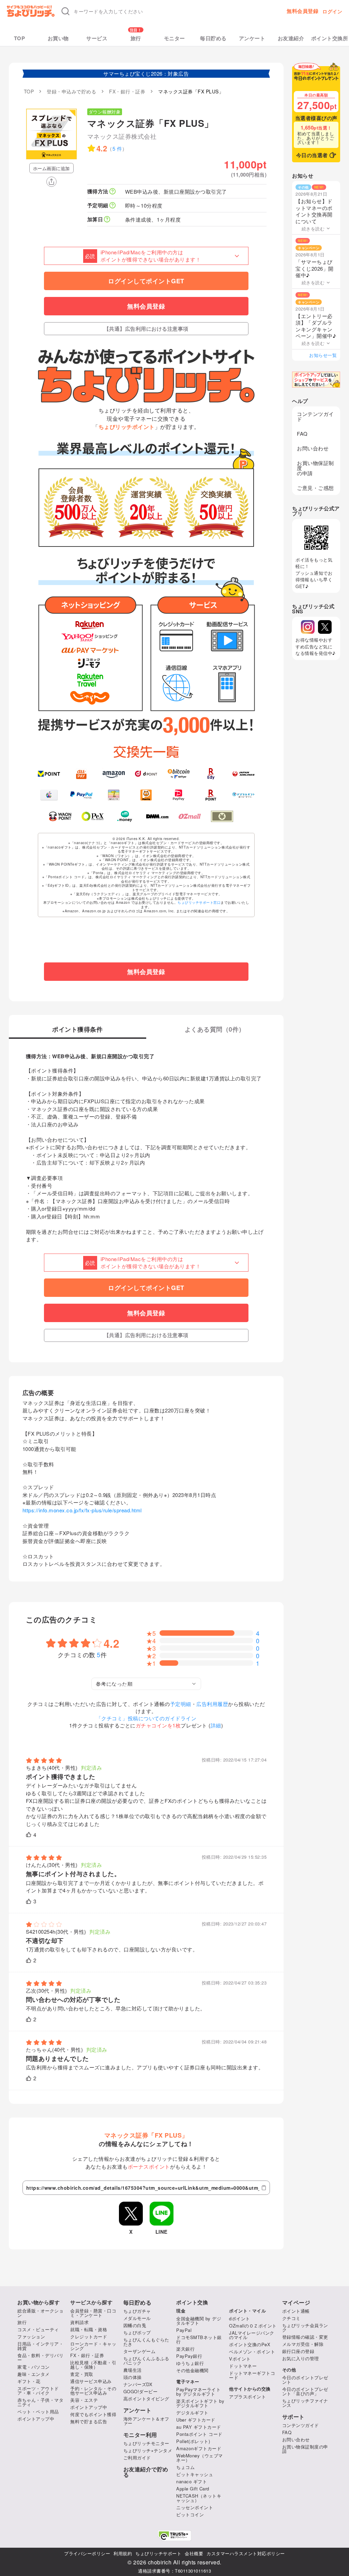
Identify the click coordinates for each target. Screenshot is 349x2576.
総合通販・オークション (40, 2313)
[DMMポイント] (157, 816)
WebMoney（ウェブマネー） (200, 2458)
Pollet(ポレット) (193, 2441)
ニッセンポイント (195, 2507)
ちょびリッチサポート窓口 (199, 902)
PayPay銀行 (189, 2356)
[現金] (222, 816)
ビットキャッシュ (195, 2474)
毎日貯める (213, 38)
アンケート (252, 38)
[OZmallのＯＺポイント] (190, 816)
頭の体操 (133, 2377)
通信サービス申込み (91, 2381)
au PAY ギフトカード (199, 2427)
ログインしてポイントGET (146, 281)
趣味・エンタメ (34, 2374)
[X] (325, 627)
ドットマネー (243, 2366)
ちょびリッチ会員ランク (305, 2327)
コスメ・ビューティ (38, 2329)
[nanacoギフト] (114, 795)
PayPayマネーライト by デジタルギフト (198, 2392)
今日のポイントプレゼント (305, 2380)
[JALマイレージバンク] (244, 774)
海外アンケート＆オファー (146, 2421)
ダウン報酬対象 (105, 112)
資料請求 (79, 2322)
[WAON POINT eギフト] (60, 816)
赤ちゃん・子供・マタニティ (40, 2402)
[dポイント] (146, 774)
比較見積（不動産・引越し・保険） (93, 2365)
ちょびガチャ (137, 2311)
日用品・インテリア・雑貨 (40, 2346)
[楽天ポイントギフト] (211, 795)
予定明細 (181, 1704)
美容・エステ (84, 2400)
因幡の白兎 (135, 2325)
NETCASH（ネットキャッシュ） (199, 2498)
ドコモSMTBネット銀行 (199, 2339)
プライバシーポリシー (87, 2553)
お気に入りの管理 (301, 2358)
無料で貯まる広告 (89, 2421)
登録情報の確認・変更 (305, 2337)
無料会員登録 (302, 11)
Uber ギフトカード (196, 2420)
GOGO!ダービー (141, 2391)
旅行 (136, 38)
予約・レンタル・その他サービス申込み (93, 2391)
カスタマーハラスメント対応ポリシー (246, 2553)
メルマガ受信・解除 (303, 2344)
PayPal (184, 2330)
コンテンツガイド (315, 416)
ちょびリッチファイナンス (305, 2403)
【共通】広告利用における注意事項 (146, 329)
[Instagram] (308, 627)
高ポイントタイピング (146, 2399)
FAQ (302, 433)
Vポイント (240, 2359)
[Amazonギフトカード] (114, 774)
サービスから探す (91, 2302)
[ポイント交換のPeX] (93, 816)
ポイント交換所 (330, 38)
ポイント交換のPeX (250, 2344)
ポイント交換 (192, 2302)
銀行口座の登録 (298, 2351)
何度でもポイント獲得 (93, 2414)
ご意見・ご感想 (315, 488)
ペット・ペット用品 (38, 2412)
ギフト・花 (29, 2381)
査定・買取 (82, 2374)
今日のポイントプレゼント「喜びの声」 (305, 2391)
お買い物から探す (39, 2302)
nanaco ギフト (192, 2481)
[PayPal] (81, 795)
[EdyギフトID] (211, 774)
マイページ (296, 2303)
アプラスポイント (247, 2397)
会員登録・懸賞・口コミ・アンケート (93, 2313)
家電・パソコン (34, 2367)
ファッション (31, 2337)
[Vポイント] (49, 774)
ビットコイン (190, 2514)
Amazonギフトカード (199, 2448)
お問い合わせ (313, 448)
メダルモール (137, 2318)
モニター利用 (140, 2435)
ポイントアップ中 (36, 2419)
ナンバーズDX (138, 2384)
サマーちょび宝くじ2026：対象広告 (146, 73)
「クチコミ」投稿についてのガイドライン (146, 1718)
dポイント (240, 2318)
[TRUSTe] (174, 2536)
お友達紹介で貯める (146, 2472)
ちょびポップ (137, 2332)
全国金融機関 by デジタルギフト (199, 2321)
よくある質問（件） (215, 1030)
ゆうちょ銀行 (190, 2363)
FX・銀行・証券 (87, 2355)
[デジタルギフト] (244, 795)
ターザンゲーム (140, 2351)
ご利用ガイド (137, 2458)
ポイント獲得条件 (77, 1030)
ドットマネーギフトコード (252, 2375)
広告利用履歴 (212, 1704)
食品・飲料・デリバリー (40, 2357)
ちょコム (185, 2467)
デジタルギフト (192, 2413)
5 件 (117, 148)
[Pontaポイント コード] (146, 795)
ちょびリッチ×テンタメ (148, 2450)
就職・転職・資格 (89, 2329)
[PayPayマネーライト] (178, 795)
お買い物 (58, 38)
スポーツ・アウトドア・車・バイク (38, 2391)
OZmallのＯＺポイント (253, 2326)
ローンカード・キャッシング (93, 2346)
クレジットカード (89, 2337)
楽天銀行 (185, 2349)
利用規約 (123, 2553)
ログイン (332, 11)
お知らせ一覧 (323, 355)
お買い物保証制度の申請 (315, 468)
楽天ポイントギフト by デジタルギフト (200, 2403)
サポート (293, 2417)
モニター (174, 38)
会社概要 (194, 2553)
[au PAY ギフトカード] (81, 774)
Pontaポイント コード (199, 2434)
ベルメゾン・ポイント (252, 2352)
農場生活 (133, 2370)
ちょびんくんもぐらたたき (146, 2342)
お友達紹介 (291, 38)
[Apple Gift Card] (49, 795)
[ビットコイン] (178, 774)
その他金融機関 (192, 2370)
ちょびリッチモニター (146, 2443)
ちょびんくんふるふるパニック (146, 2361)
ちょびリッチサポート (158, 2553)
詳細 (216, 1725)
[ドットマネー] (125, 816)
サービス (97, 38)
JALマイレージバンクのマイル (252, 2335)
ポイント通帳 (296, 2311)
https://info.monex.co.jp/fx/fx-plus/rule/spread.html (82, 1510)
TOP (20, 38)
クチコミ (291, 2318)
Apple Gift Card (193, 2489)
